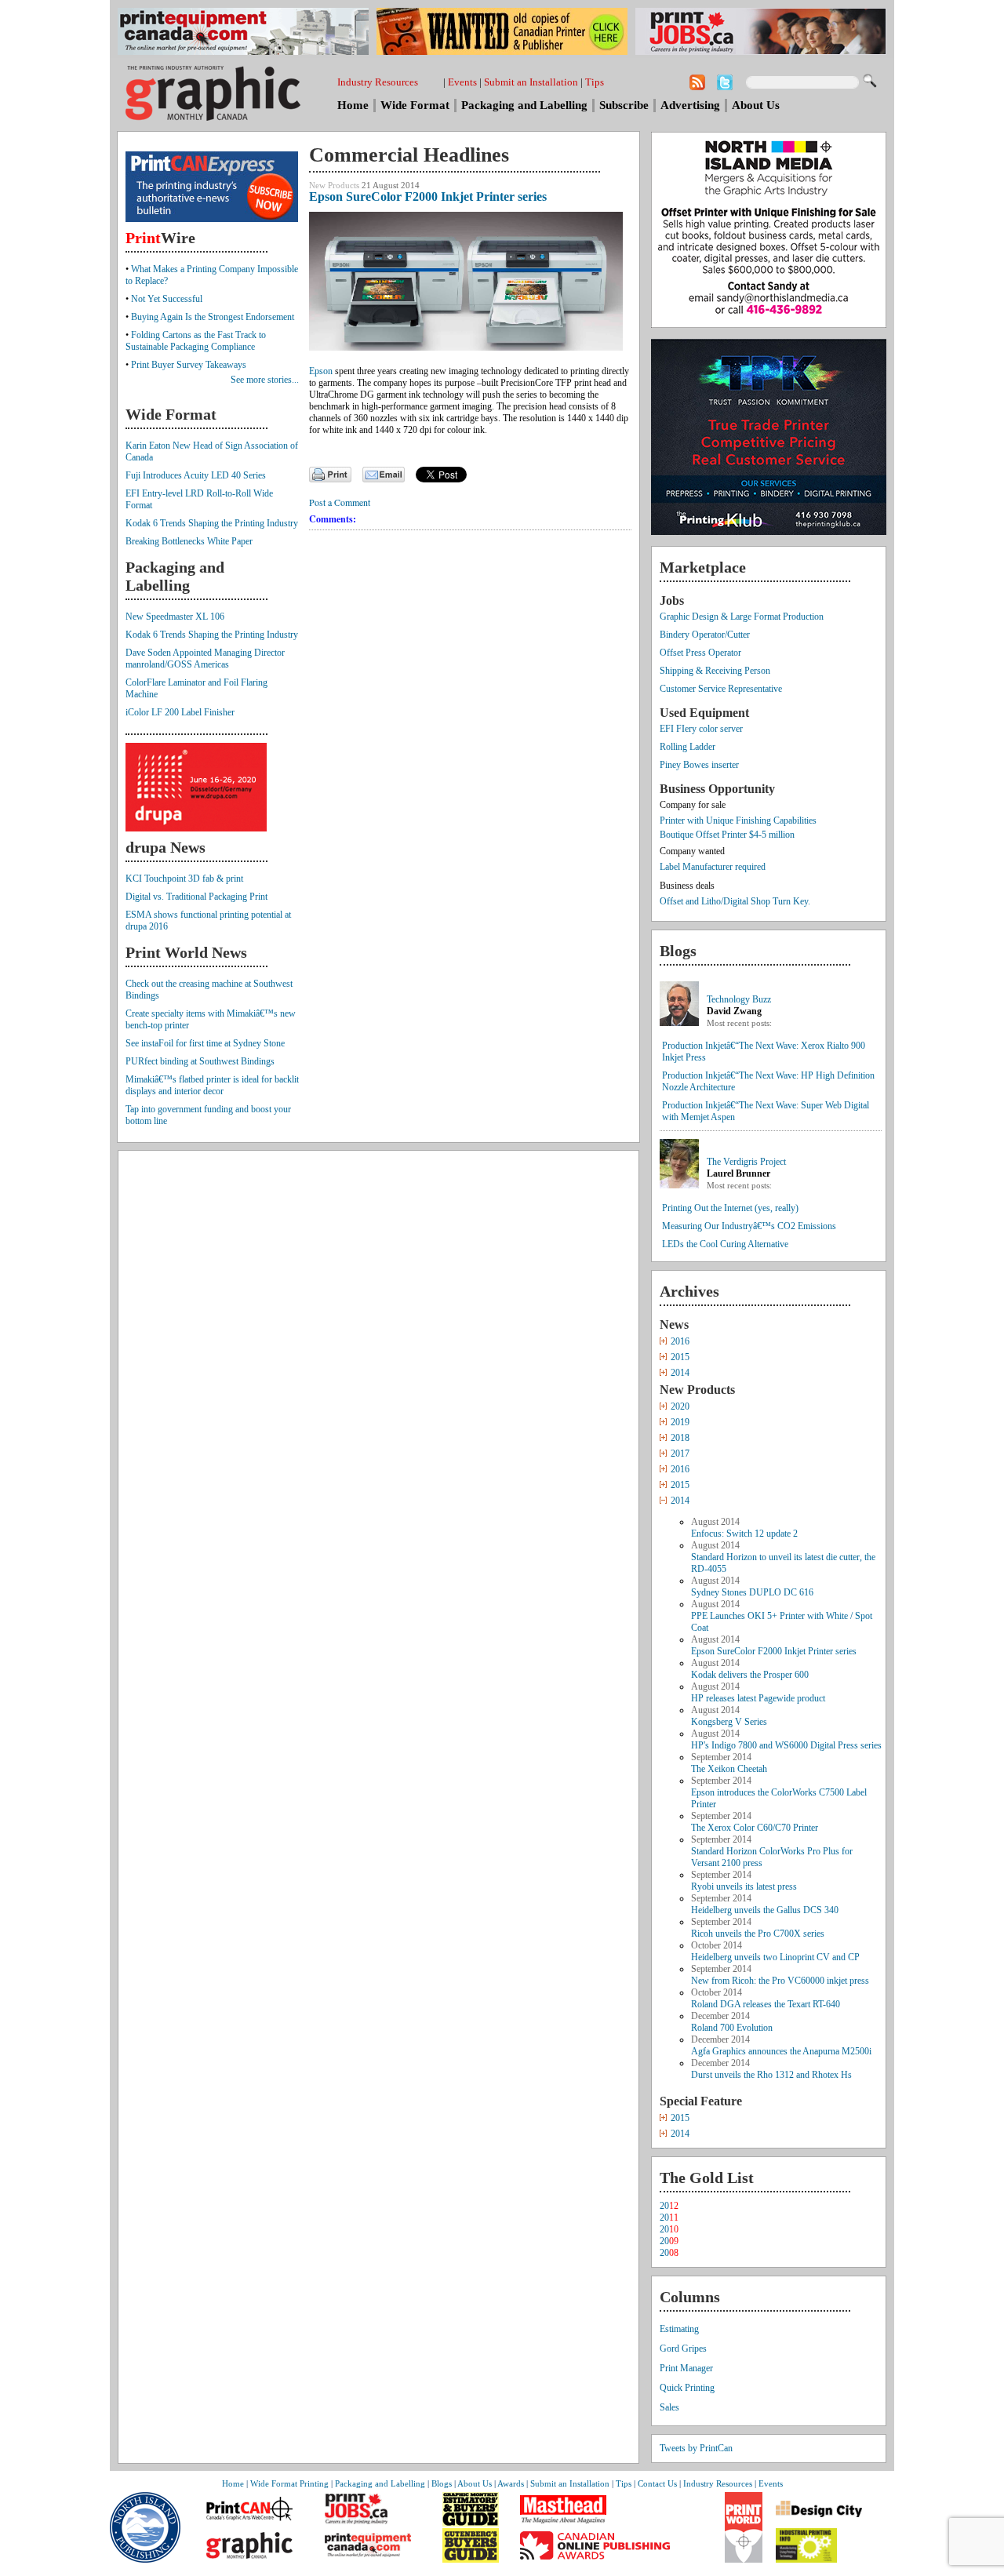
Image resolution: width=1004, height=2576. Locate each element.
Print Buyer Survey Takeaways (189, 365)
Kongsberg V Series (729, 1722)
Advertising (690, 105)
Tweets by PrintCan (696, 2448)
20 (669, 2206)
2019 (680, 1422)
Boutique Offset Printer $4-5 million (727, 835)
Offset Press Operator (700, 653)
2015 (680, 1357)
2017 (680, 1454)
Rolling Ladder (688, 747)
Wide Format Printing (289, 2483)
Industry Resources (378, 82)
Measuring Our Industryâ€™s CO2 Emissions (749, 1226)
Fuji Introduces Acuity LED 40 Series (196, 475)
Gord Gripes (683, 2349)
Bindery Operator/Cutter (705, 635)
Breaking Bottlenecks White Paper (189, 541)
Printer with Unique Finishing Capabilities (738, 820)
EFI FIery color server (701, 729)
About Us (756, 105)
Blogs (442, 2483)
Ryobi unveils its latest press (744, 1887)
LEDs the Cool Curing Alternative (725, 1244)
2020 (680, 1406)
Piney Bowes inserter (699, 765)
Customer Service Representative (721, 689)
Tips (595, 82)
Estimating (679, 2329)
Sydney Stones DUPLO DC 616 (752, 1592)
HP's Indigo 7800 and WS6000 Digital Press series (786, 1745)
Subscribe (624, 105)
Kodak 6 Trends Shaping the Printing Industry (212, 523)
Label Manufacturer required (713, 867)
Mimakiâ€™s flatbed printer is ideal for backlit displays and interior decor (212, 1085)
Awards (511, 2483)
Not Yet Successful (167, 299)
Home (353, 105)
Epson (321, 371)
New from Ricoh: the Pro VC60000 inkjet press (780, 1981)
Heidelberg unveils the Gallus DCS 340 (765, 1910)
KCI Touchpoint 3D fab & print (184, 879)
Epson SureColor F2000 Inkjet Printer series (774, 1651)
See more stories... (265, 380)
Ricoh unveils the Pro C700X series (758, 1934)
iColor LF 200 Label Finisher (180, 712)
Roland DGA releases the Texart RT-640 (766, 2004)
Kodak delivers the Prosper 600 (750, 1675)
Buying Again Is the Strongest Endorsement (213, 317)
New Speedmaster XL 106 (175, 617)
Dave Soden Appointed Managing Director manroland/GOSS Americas (205, 659)
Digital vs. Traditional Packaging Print (196, 897)
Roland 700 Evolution (732, 2028)
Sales (669, 2407)
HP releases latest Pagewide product (758, 1698)
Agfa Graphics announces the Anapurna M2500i (781, 2051)
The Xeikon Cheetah (729, 1769)
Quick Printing (687, 2388)
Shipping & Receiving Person (715, 671)
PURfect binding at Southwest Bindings (200, 1061)
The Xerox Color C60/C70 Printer (755, 1828)
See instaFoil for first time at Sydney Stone (205, 1043)
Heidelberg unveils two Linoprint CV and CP (775, 1957)
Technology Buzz (739, 999)
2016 (680, 1341)
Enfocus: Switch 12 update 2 (744, 1534)
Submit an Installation (531, 82)
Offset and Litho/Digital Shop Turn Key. (735, 901)
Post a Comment (340, 502)
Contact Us (657, 2483)
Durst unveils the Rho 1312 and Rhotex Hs (771, 2075)
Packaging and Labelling (524, 105)
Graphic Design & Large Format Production (742, 617)
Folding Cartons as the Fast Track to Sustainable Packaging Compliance (196, 341)
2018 (680, 1438)
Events (462, 82)
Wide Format (415, 105)
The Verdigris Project (746, 1162)
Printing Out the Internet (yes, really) (730, 1208)
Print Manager (686, 2368)
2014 (680, 1373)
